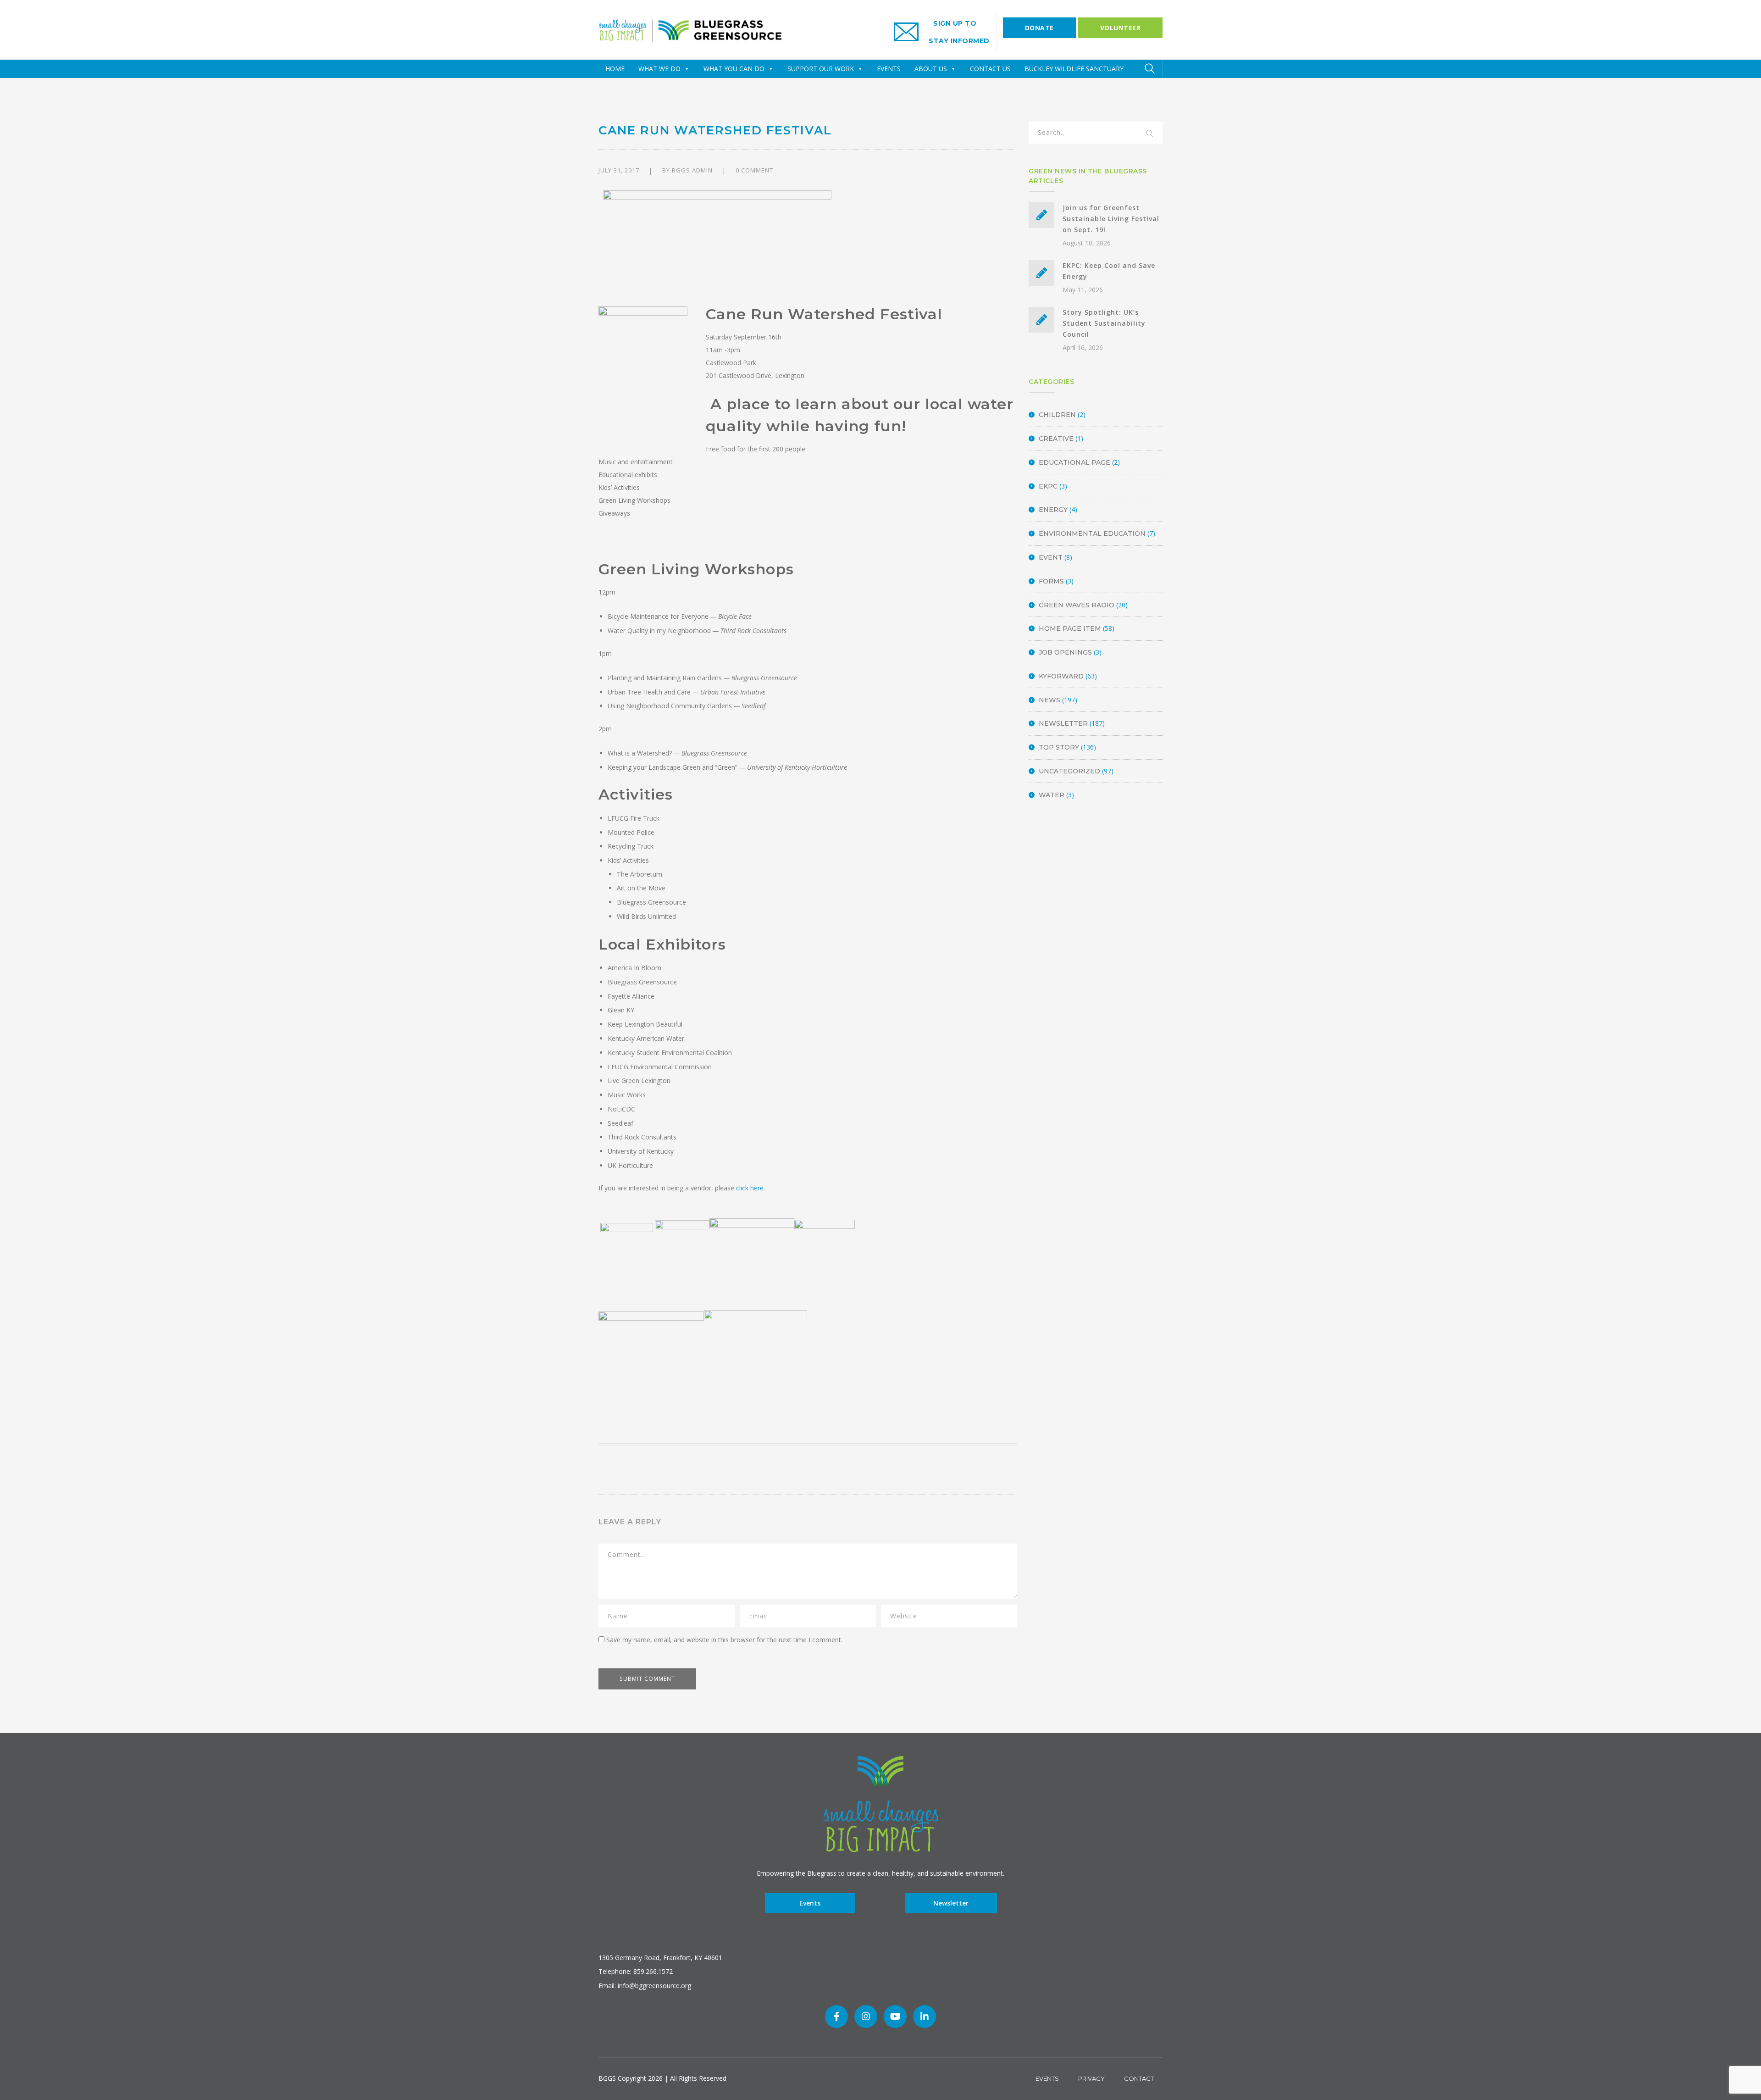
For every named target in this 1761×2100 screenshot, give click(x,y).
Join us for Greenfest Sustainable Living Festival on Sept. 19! (1111, 219)
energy (1053, 510)
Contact (1139, 2078)
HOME (615, 69)
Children (1057, 415)
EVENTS (889, 69)
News (1049, 700)
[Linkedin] (925, 2017)
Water (1052, 795)
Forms (1051, 581)
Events (810, 1903)
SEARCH (1150, 134)
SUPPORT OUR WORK (821, 69)
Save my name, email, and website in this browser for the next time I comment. (724, 1640)
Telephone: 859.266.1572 (636, 1971)
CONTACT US (990, 69)
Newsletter (1063, 723)
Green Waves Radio (1077, 605)
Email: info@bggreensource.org (645, 1986)
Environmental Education (1092, 533)
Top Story (1059, 747)
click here (750, 1188)
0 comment (754, 170)
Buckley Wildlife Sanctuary (1074, 69)
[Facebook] (836, 2017)
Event (1051, 557)
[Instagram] (866, 2017)
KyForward (1061, 676)
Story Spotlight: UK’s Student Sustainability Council (1104, 323)
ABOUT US (931, 69)
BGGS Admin (692, 170)
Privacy (1091, 2078)
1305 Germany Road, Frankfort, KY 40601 (660, 1958)
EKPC (1048, 486)
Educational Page (1074, 462)
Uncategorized (1069, 771)
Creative (1056, 439)
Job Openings (1065, 652)
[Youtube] (895, 2017)
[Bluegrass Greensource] (690, 29)
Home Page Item (1070, 628)
